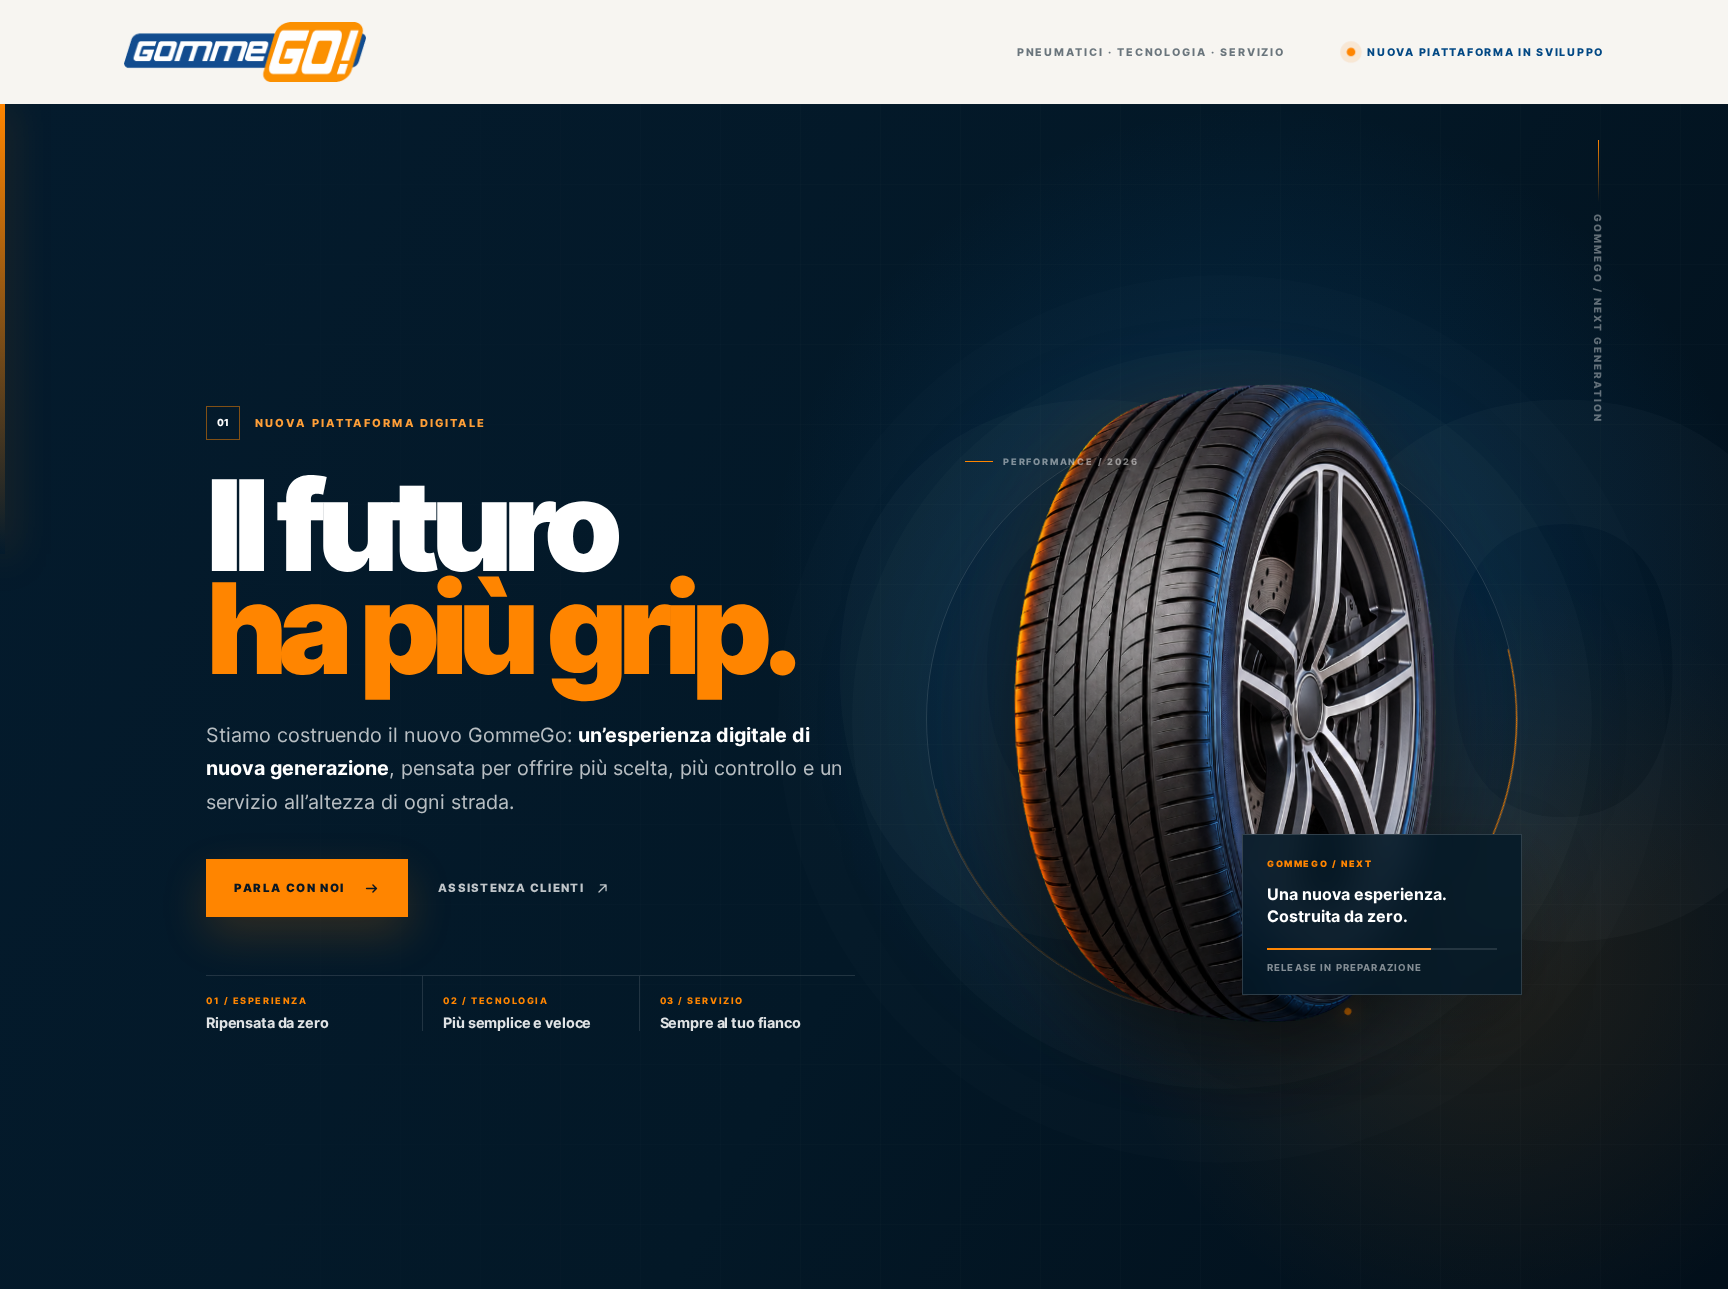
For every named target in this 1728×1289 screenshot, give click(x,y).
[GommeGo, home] (245, 52)
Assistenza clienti (511, 888)
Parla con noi (289, 888)
